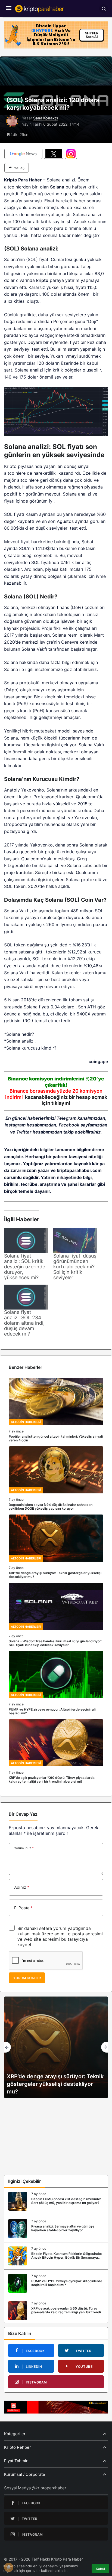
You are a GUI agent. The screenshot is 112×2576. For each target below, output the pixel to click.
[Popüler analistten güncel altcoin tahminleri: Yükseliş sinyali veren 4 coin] (56, 1410)
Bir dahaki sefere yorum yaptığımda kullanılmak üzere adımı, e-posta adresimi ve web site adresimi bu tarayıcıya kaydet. (60, 1936)
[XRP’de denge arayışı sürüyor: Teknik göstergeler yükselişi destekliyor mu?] (56, 1547)
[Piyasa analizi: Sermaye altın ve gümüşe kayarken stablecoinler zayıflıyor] (56, 2229)
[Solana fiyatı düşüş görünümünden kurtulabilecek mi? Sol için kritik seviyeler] (75, 1241)
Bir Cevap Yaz (23, 1814)
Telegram (66, 1118)
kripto (42, 280)
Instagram (15, 1125)
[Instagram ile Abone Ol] (71, 154)
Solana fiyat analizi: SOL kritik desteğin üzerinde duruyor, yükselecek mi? (25, 1267)
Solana (57, 187)
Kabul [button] (100, 2569)
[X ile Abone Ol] (54, 154)
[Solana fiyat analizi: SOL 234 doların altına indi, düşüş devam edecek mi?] (26, 1297)
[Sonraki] (105, 2047)
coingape (98, 1061)
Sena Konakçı (46, 118)
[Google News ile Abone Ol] (23, 154)
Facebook (69, 1125)
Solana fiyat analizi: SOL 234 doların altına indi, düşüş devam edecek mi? (24, 1323)
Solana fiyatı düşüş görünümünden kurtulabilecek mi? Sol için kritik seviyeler (75, 1267)
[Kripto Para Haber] (39, 8)
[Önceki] (7, 2047)
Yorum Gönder (27, 1978)
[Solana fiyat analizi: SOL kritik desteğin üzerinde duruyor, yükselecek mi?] (26, 1241)
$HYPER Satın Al (92, 35)
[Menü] (8, 9)
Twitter (24, 1132)
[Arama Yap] (104, 9)
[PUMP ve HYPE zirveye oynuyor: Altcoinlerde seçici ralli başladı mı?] (56, 1683)
